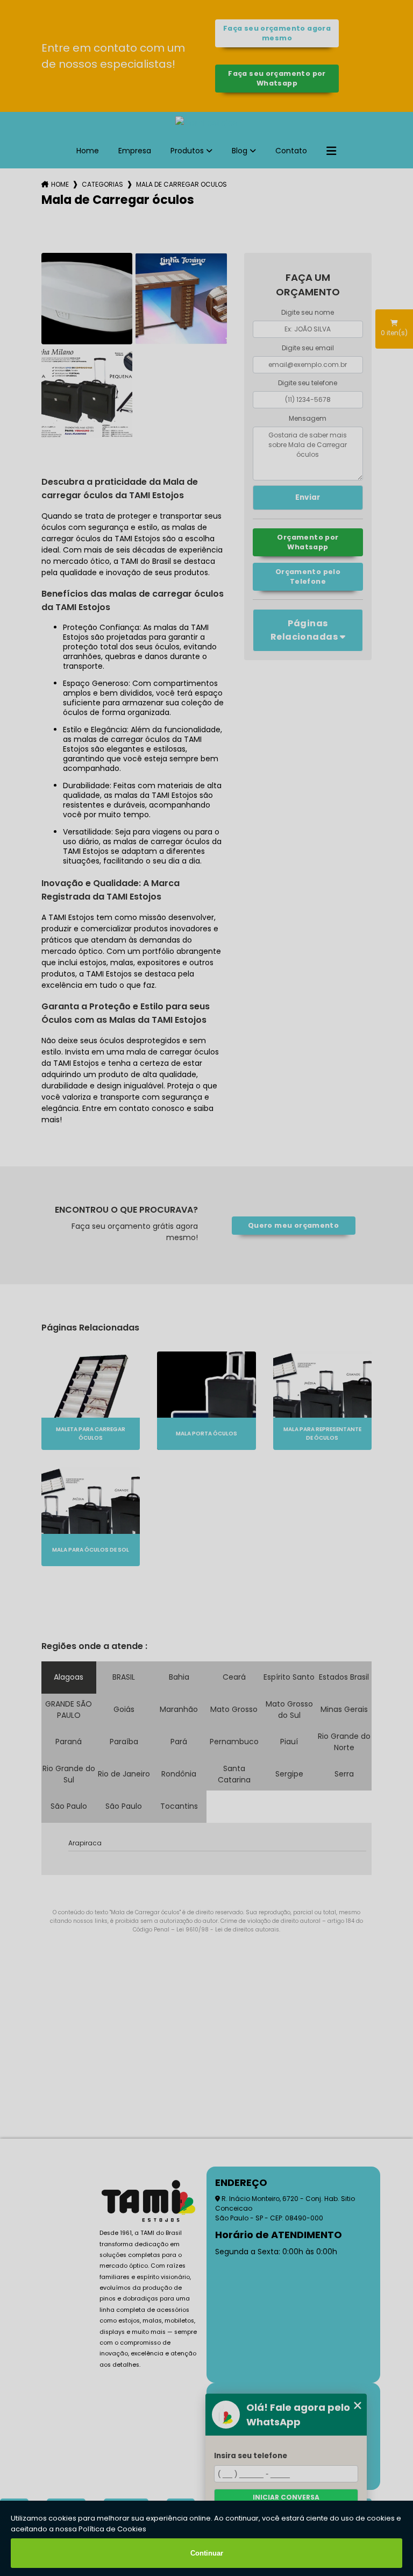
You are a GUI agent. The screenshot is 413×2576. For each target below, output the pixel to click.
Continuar (207, 2553)
